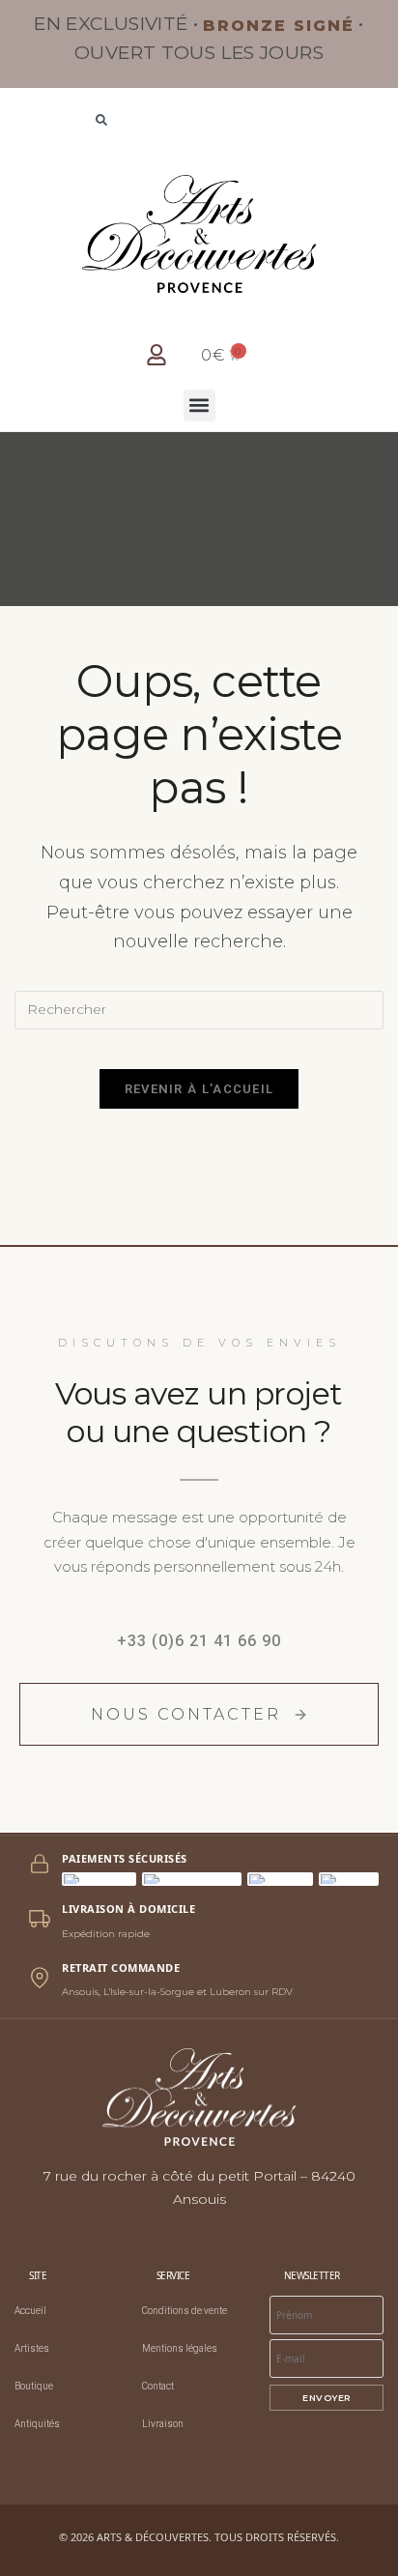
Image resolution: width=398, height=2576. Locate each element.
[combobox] (199, 122)
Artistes (32, 2348)
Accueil (30, 2311)
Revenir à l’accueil (199, 1089)
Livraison (163, 2424)
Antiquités (37, 2424)
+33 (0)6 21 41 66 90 (199, 1641)
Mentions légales (180, 2348)
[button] (199, 405)
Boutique (34, 2386)
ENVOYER (327, 2398)
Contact (158, 2386)
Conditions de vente (185, 2311)
